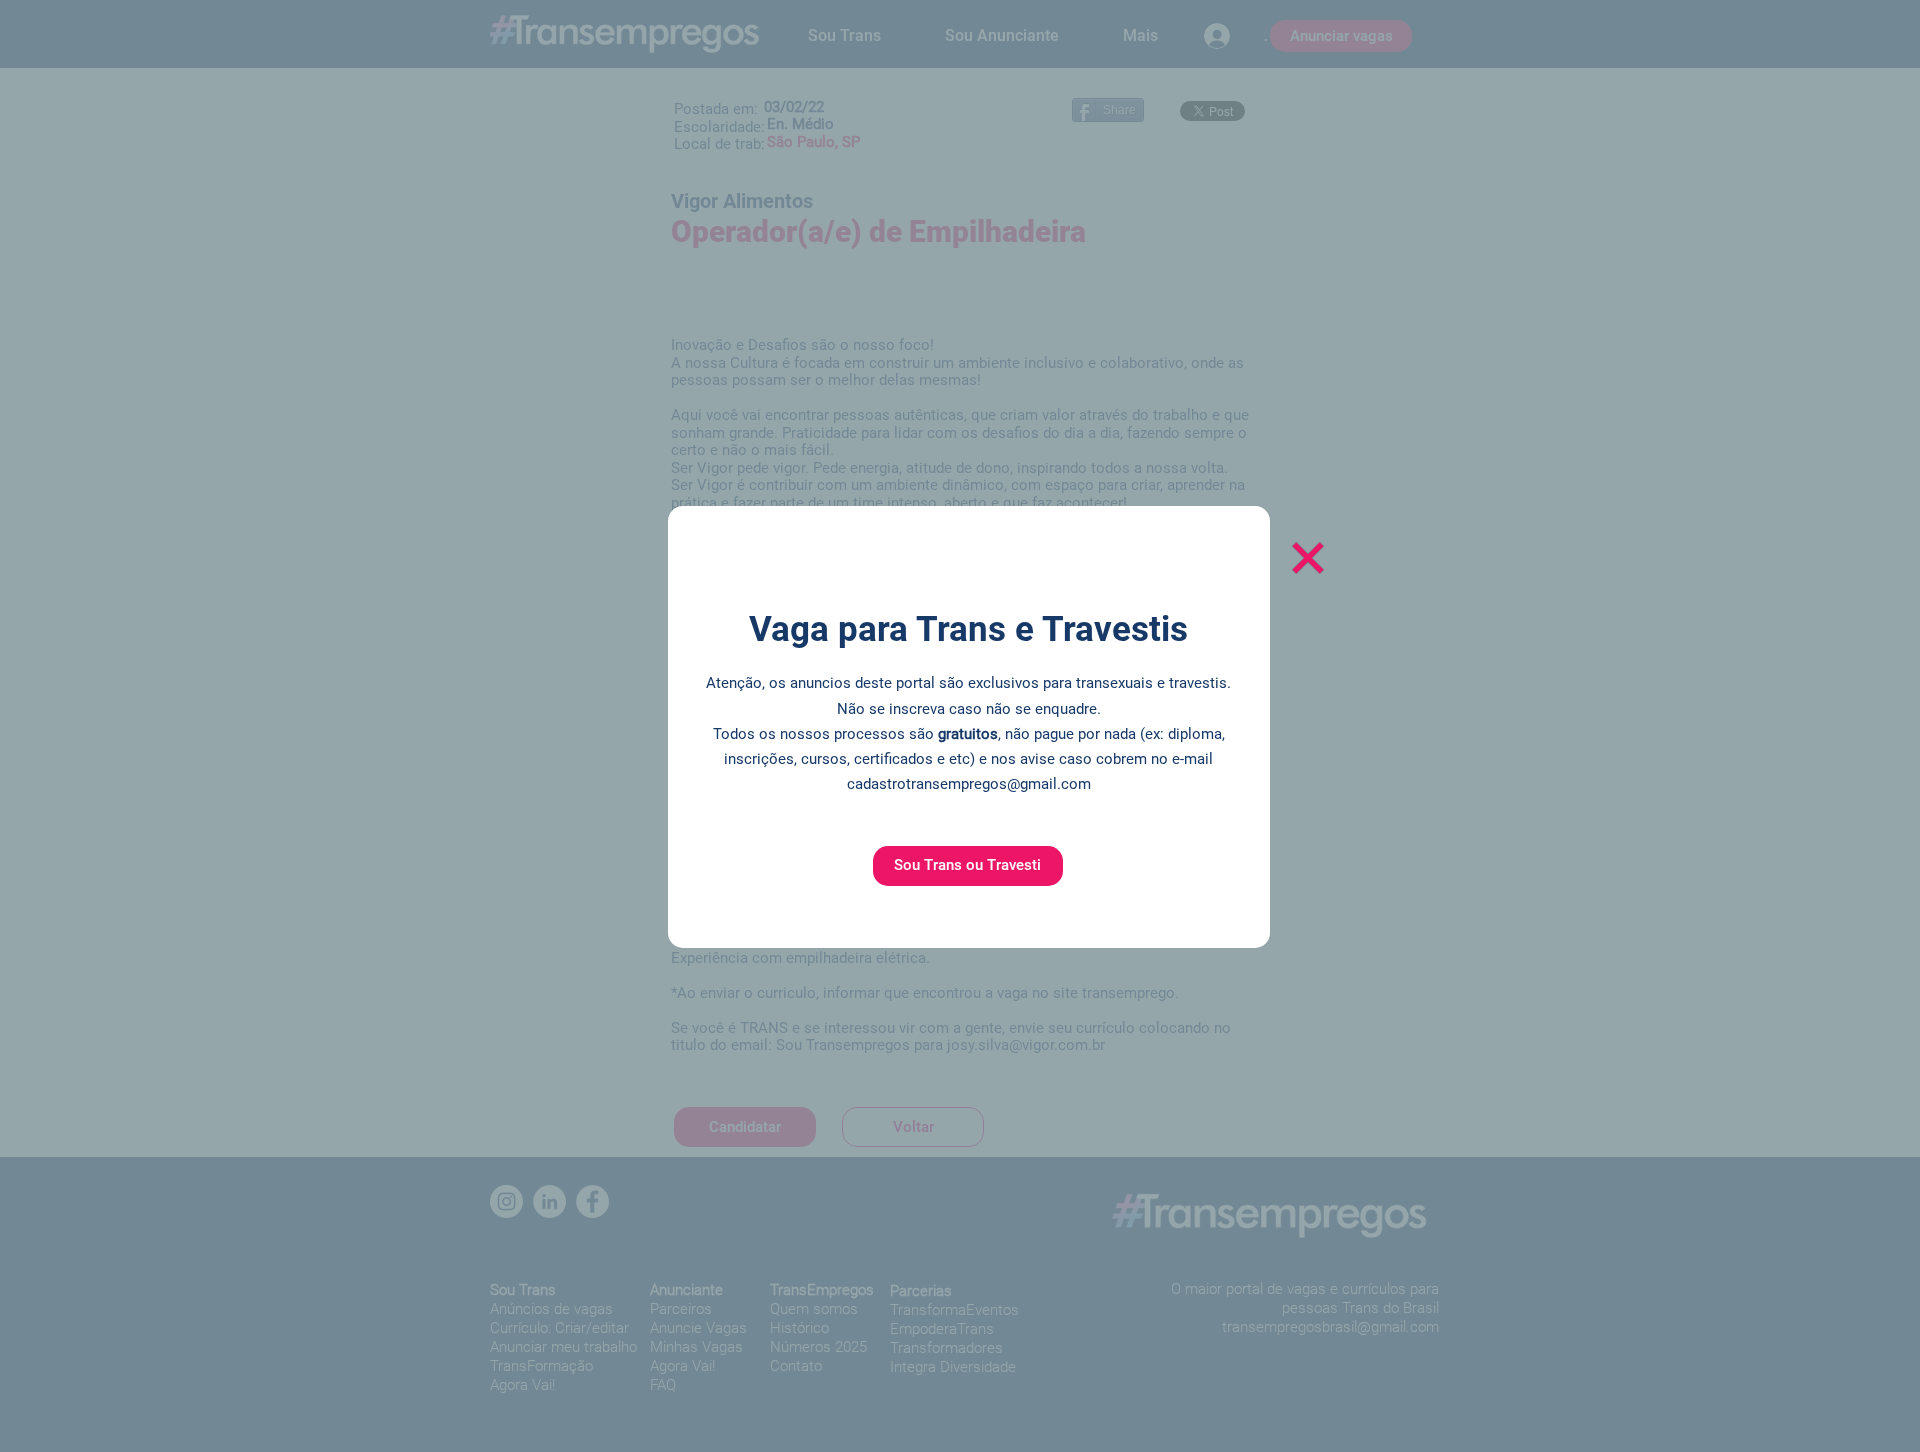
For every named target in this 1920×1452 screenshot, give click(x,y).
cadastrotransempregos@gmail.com (969, 784)
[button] (968, 866)
